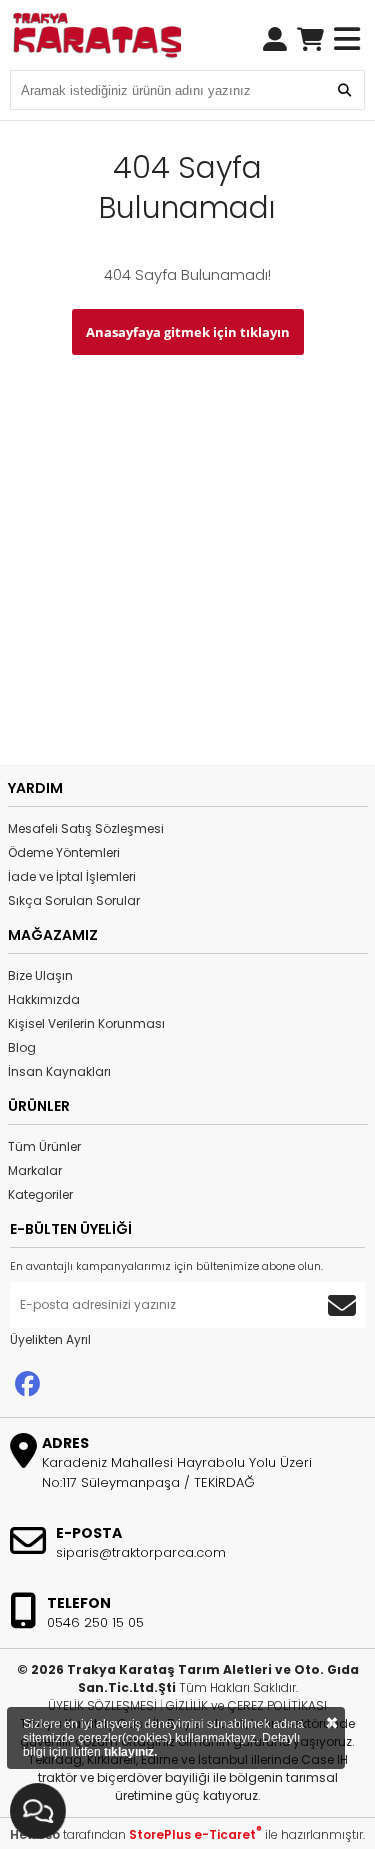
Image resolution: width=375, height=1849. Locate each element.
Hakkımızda (44, 999)
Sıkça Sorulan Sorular (74, 900)
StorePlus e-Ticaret (195, 1834)
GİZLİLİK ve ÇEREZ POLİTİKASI (246, 1705)
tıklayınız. (130, 1752)
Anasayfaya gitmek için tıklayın (188, 332)
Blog (22, 1047)
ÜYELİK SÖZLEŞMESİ (102, 1705)
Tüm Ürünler (44, 1146)
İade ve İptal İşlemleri (72, 876)
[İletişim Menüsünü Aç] (38, 1811)
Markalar (35, 1170)
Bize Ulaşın (40, 975)
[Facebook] (27, 1384)
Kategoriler (40, 1194)
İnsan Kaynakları (59, 1071)
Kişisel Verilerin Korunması (86, 1023)
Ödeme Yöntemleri (64, 852)
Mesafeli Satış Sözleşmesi (86, 828)
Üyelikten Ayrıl (50, 1339)
